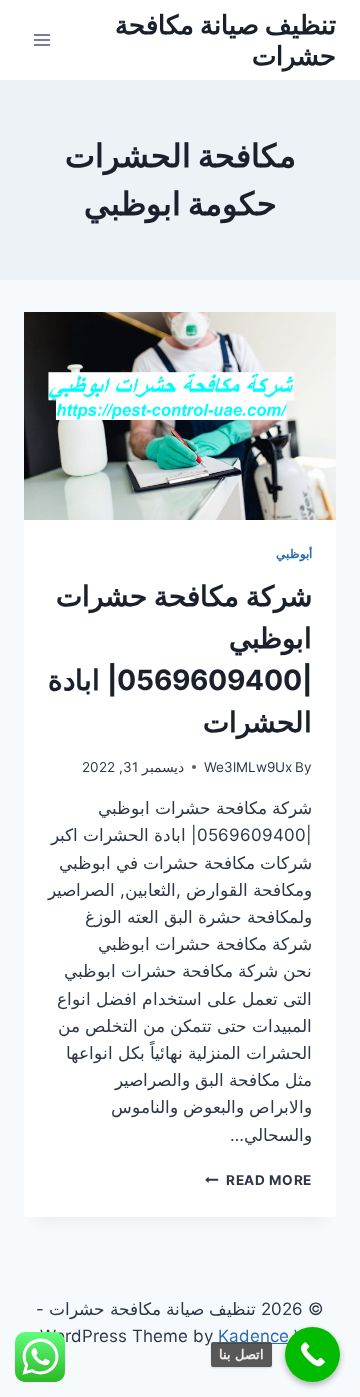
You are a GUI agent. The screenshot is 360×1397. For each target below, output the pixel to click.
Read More (258, 1180)
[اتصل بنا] (312, 1354)
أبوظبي (294, 553)
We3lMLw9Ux (248, 767)
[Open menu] (42, 39)
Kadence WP (269, 1336)
